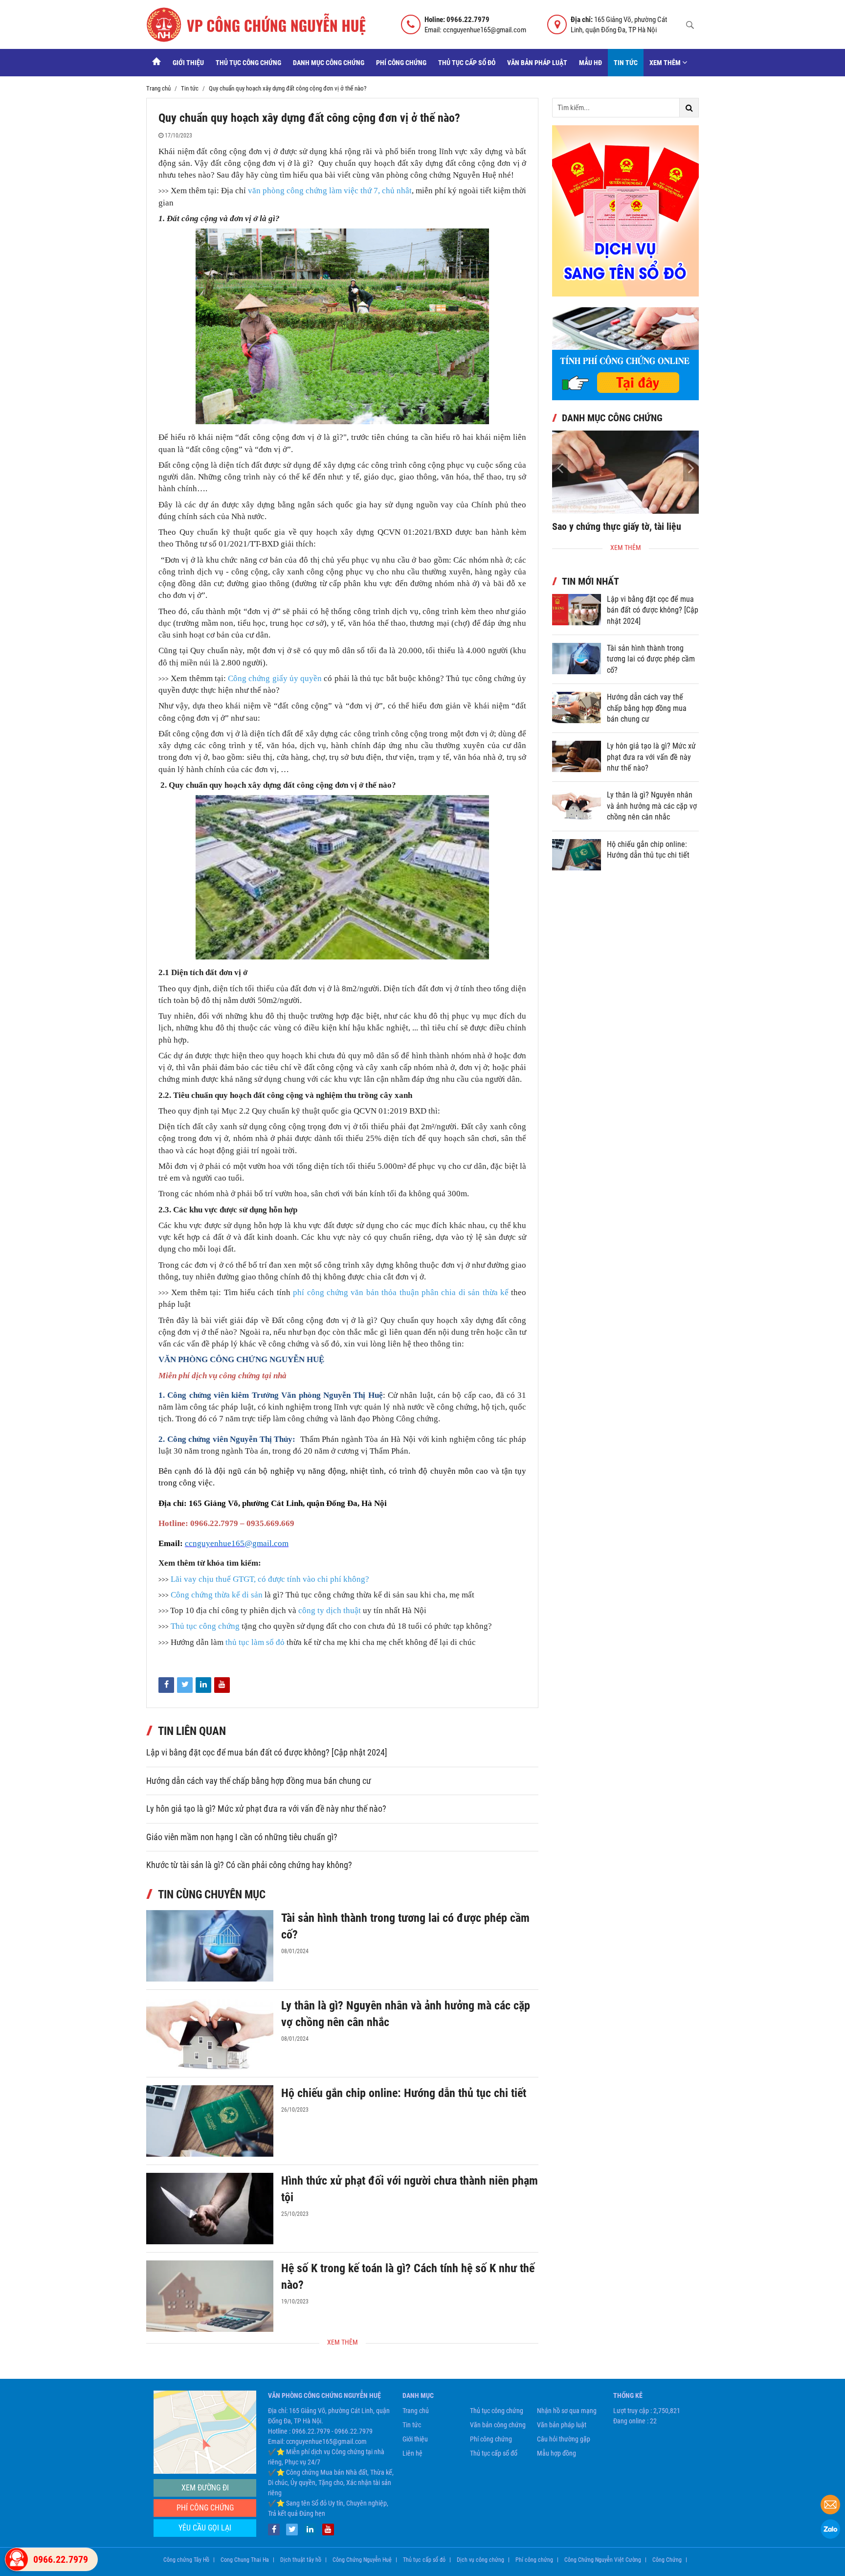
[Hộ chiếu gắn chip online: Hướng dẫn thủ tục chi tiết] (210, 2121)
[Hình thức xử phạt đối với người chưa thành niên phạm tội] (210, 2209)
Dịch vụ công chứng (480, 2560)
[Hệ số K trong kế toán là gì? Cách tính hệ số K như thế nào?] (210, 2296)
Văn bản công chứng (498, 2425)
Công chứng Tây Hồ (186, 2560)
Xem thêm (666, 63)
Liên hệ (412, 2453)
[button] (691, 468)
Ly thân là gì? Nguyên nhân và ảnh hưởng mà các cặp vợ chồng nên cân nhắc (652, 806)
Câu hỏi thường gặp (564, 2439)
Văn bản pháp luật (537, 63)
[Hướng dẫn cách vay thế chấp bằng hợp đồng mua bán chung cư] (577, 707)
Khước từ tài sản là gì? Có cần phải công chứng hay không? (249, 1865)
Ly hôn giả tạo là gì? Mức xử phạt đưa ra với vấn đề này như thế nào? (266, 1809)
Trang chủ (416, 2411)
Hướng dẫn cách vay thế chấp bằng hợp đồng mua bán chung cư (259, 1781)
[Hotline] (17, 2559)
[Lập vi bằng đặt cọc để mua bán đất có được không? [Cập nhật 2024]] (577, 610)
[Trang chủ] (156, 63)
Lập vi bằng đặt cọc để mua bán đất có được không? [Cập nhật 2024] (267, 1753)
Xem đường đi (205, 2488)
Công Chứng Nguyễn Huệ (362, 2560)
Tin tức (626, 63)
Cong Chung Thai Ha (245, 2560)
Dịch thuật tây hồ (301, 2560)
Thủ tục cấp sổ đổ (494, 2453)
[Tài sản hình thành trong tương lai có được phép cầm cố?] (210, 1946)
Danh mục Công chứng (329, 63)
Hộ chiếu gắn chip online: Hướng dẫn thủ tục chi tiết (404, 2093)
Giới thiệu (188, 63)
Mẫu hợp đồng (556, 2453)
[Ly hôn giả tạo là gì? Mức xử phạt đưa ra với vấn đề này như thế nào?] (577, 756)
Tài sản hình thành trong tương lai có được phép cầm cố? (651, 659)
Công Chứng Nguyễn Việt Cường (603, 2560)
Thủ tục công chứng (248, 63)
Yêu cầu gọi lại (205, 2528)
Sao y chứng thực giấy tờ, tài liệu (617, 526)
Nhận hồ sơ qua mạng (567, 2411)
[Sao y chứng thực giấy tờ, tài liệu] (625, 472)
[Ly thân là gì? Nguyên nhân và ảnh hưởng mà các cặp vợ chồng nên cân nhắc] (210, 2033)
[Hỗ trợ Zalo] (830, 2530)
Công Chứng (667, 2560)
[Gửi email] (830, 2506)
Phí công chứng (401, 63)
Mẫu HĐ (590, 63)
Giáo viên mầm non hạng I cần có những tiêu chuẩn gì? (242, 1837)
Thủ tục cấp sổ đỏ (467, 63)
